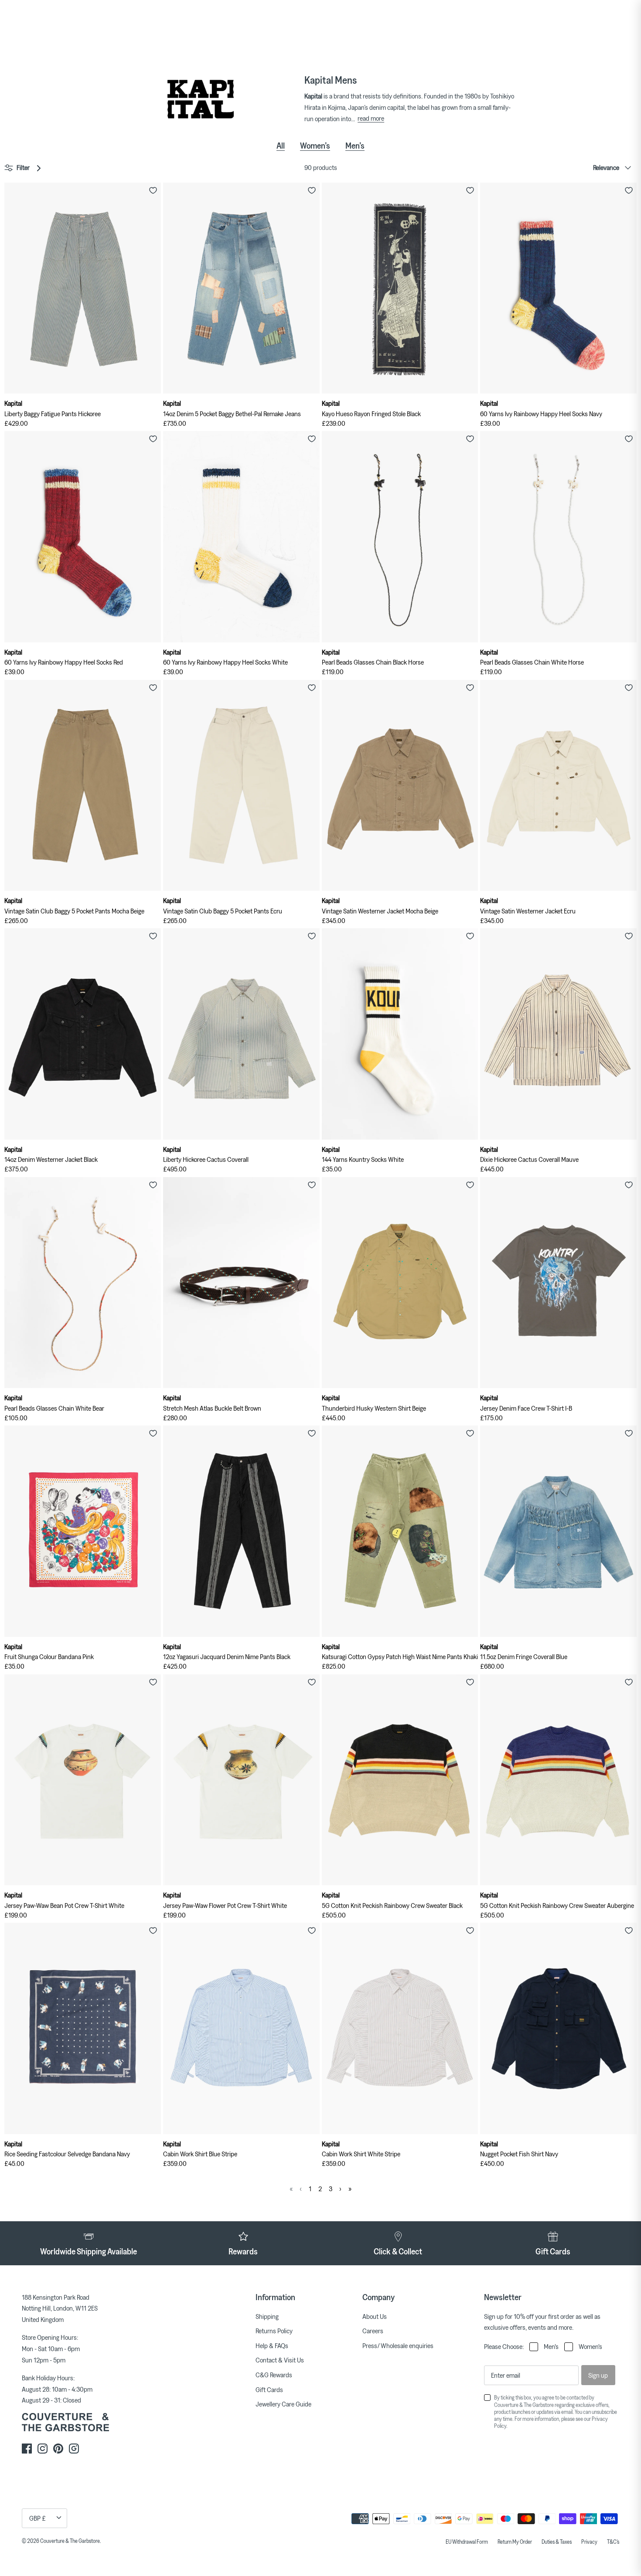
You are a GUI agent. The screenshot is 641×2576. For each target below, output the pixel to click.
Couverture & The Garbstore (70, 2541)
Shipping (267, 2316)
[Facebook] (27, 2449)
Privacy (589, 2542)
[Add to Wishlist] (153, 190)
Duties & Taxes (557, 2542)
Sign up (598, 2375)
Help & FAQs (272, 2345)
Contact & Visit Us (280, 2360)
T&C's (613, 2542)
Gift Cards (269, 2389)
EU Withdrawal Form (467, 2542)
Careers (373, 2331)
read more (371, 118)
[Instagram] (43, 2449)
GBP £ (38, 2518)
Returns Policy (274, 2331)
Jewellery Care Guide (283, 2404)
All (281, 146)
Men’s (355, 146)
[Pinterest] (58, 2449)
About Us (375, 2316)
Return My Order (515, 2542)
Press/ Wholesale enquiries (398, 2345)
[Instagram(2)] (74, 2449)
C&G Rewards (274, 2375)
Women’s (315, 146)
